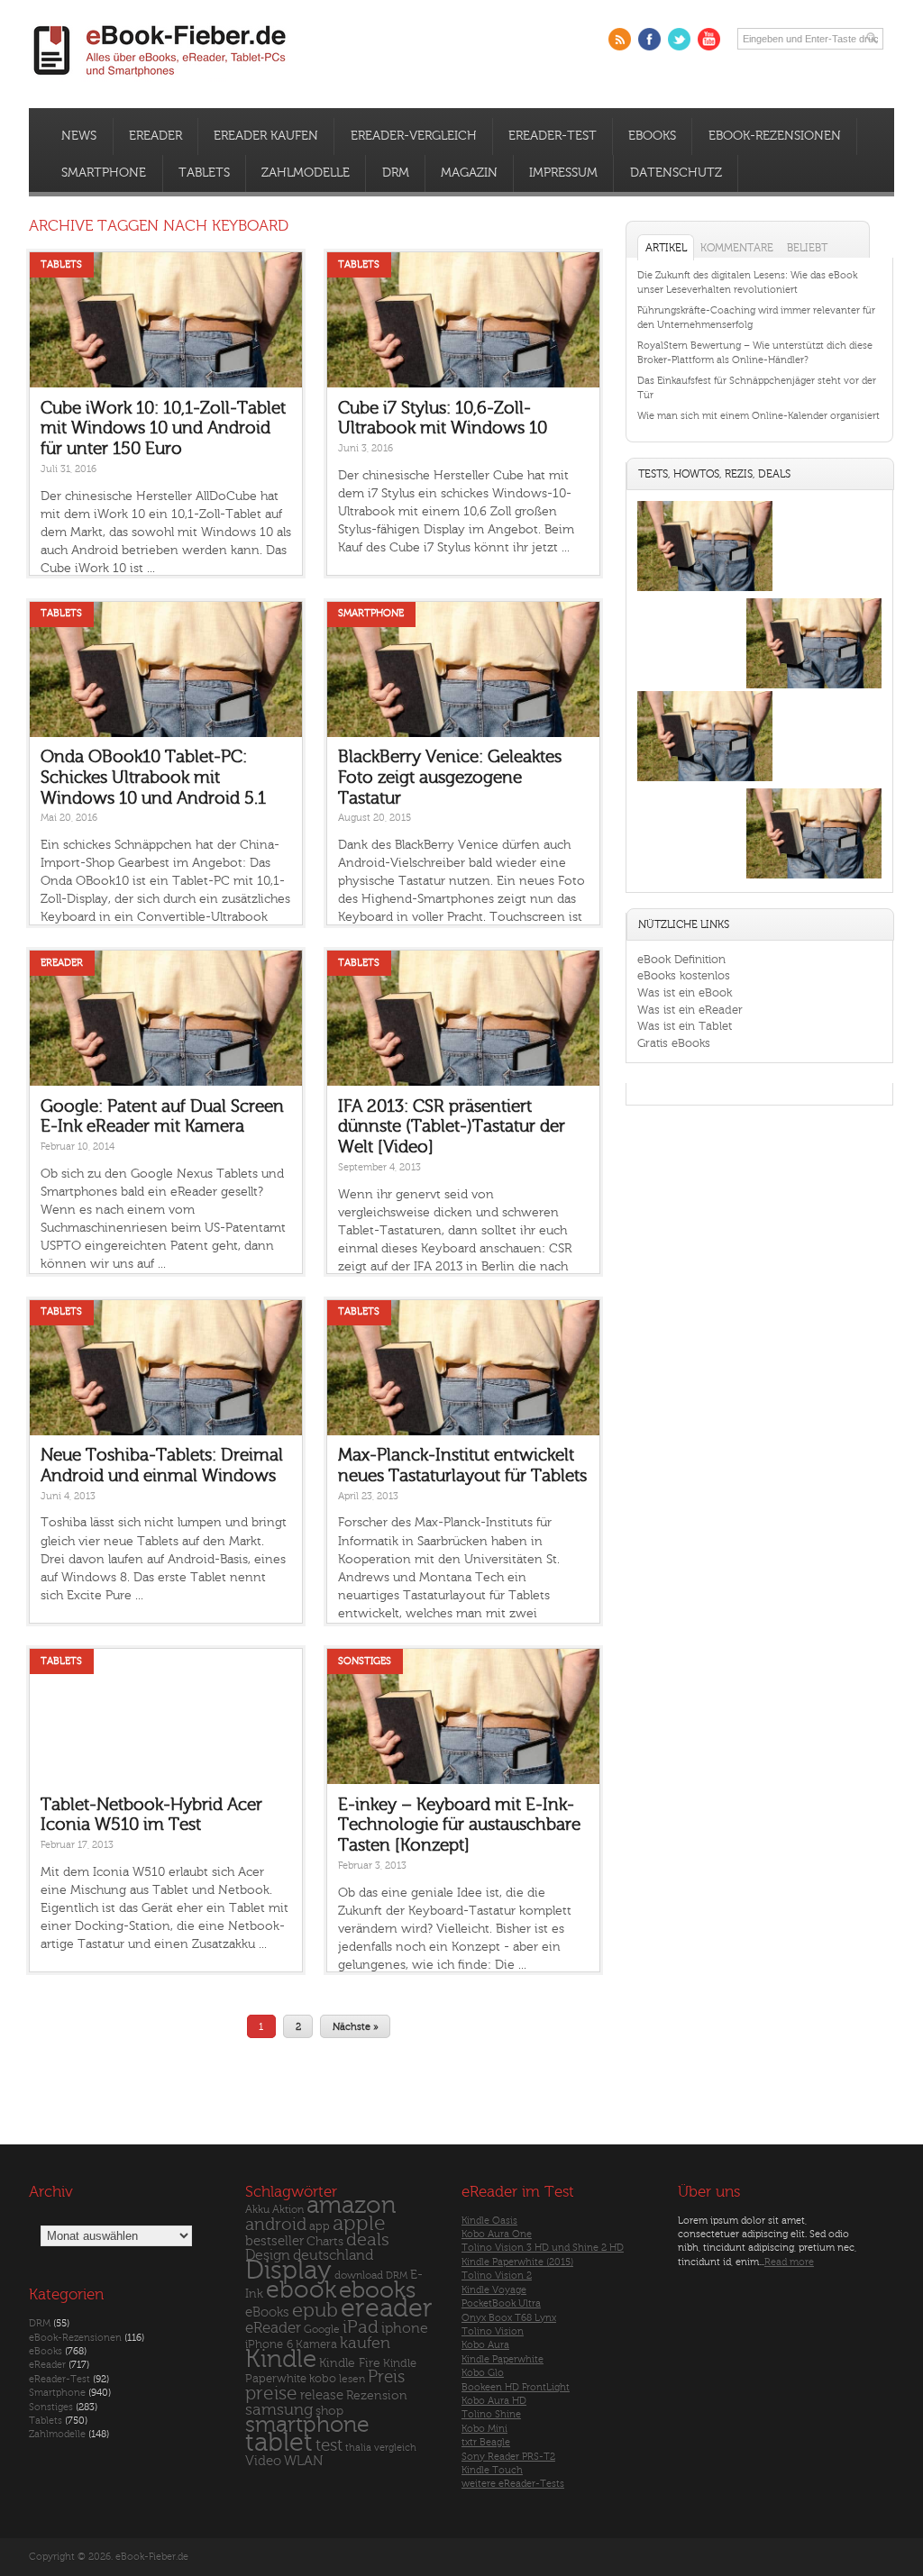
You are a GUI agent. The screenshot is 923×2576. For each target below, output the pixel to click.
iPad (361, 2327)
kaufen (365, 2343)
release (322, 2395)
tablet (279, 2443)
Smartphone (104, 173)
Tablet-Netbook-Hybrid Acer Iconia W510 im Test (151, 1815)
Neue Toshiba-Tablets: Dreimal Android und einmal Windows (162, 1465)
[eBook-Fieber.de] (160, 80)
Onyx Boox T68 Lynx (509, 2318)
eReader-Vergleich (414, 136)
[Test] (705, 591)
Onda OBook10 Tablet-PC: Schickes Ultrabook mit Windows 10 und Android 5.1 (153, 777)
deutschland (333, 2255)
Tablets (204, 173)
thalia (358, 2448)
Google (322, 2330)
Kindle (281, 2359)
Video (263, 2461)
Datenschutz (676, 173)
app (320, 2226)
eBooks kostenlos (684, 975)
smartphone (307, 2425)
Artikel (666, 248)
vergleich (395, 2448)
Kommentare (737, 248)
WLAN (303, 2461)
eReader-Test (553, 136)
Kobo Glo (483, 2373)
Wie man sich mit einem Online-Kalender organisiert (759, 416)
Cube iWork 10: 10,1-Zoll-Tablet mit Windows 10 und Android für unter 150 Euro (163, 428)
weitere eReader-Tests (513, 2484)
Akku (257, 2209)
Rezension (377, 2395)
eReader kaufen (266, 136)
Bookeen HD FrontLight (516, 2387)
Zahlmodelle (306, 173)
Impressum (563, 173)
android (276, 2225)
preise (271, 2394)
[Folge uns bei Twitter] (679, 39)
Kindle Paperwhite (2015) (517, 2262)
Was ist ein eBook (685, 992)
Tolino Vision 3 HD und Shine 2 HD (543, 2248)
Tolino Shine (491, 2414)
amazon (351, 2205)
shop (329, 2411)
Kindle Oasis (489, 2221)
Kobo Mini (484, 2429)
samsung (279, 2410)
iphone (405, 2328)
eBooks (652, 136)
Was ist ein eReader (690, 1010)
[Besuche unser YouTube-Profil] (709, 39)
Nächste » (356, 2027)
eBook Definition (681, 959)
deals (368, 2240)
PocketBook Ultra (501, 2303)
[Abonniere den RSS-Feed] (620, 39)
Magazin (469, 173)
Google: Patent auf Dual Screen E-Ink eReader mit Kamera (162, 1117)
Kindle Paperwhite (503, 2359)
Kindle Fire (350, 2363)
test (329, 2445)
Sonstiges (365, 1661)
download (359, 2276)
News (79, 136)
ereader (387, 2308)
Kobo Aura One (497, 2234)
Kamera (316, 2344)
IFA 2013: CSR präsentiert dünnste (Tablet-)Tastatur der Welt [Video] (452, 1127)
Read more (789, 2262)
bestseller (274, 2241)
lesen (352, 2379)
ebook (301, 2290)
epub (315, 2311)
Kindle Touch (492, 2470)
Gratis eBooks (674, 1043)
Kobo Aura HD (494, 2401)
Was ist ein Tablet (685, 1026)
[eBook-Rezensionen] (705, 781)
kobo (323, 2379)
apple (359, 2224)
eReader (155, 136)
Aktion (288, 2210)
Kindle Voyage (494, 2290)
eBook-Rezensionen (775, 136)
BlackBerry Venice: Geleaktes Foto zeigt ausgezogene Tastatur (450, 777)
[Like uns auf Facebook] (649, 39)
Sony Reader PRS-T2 (508, 2457)
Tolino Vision (493, 2331)
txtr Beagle (486, 2442)
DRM (396, 173)
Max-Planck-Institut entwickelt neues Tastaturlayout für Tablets (462, 1465)
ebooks (377, 2290)
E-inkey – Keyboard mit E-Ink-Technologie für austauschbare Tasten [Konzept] (459, 1825)
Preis (386, 2377)
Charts (325, 2241)
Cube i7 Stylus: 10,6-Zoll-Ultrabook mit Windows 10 (443, 419)
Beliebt (807, 248)
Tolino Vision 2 (497, 2276)
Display (288, 2271)
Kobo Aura (485, 2345)
